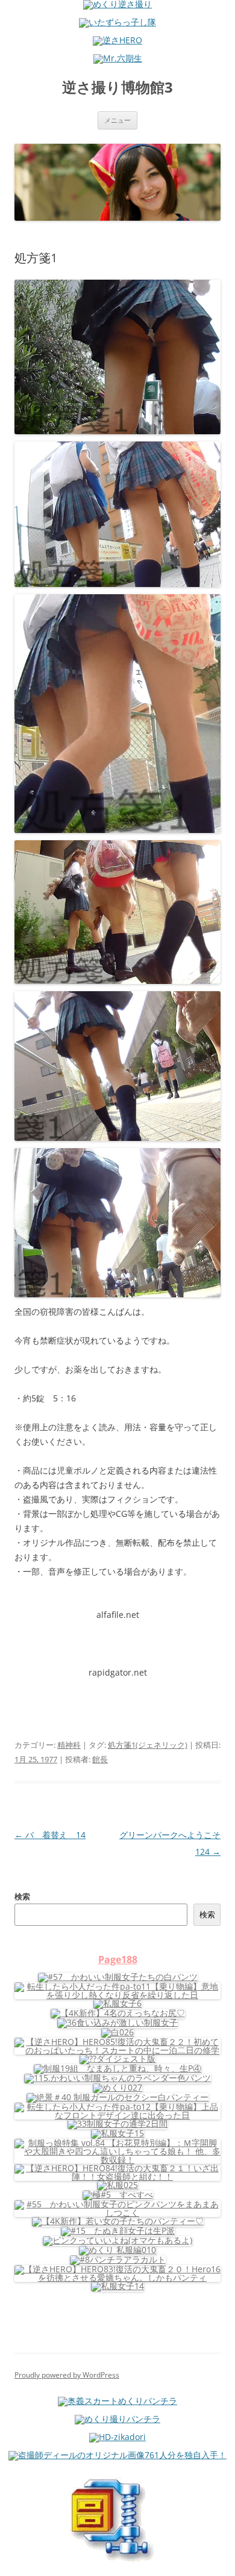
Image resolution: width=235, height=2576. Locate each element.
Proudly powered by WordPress (67, 2375)
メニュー (117, 120)
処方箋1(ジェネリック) (148, 1745)
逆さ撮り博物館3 (117, 88)
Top (221, 2559)
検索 (22, 1896)
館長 (100, 1759)
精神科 (69, 1745)
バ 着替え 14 (50, 1835)
